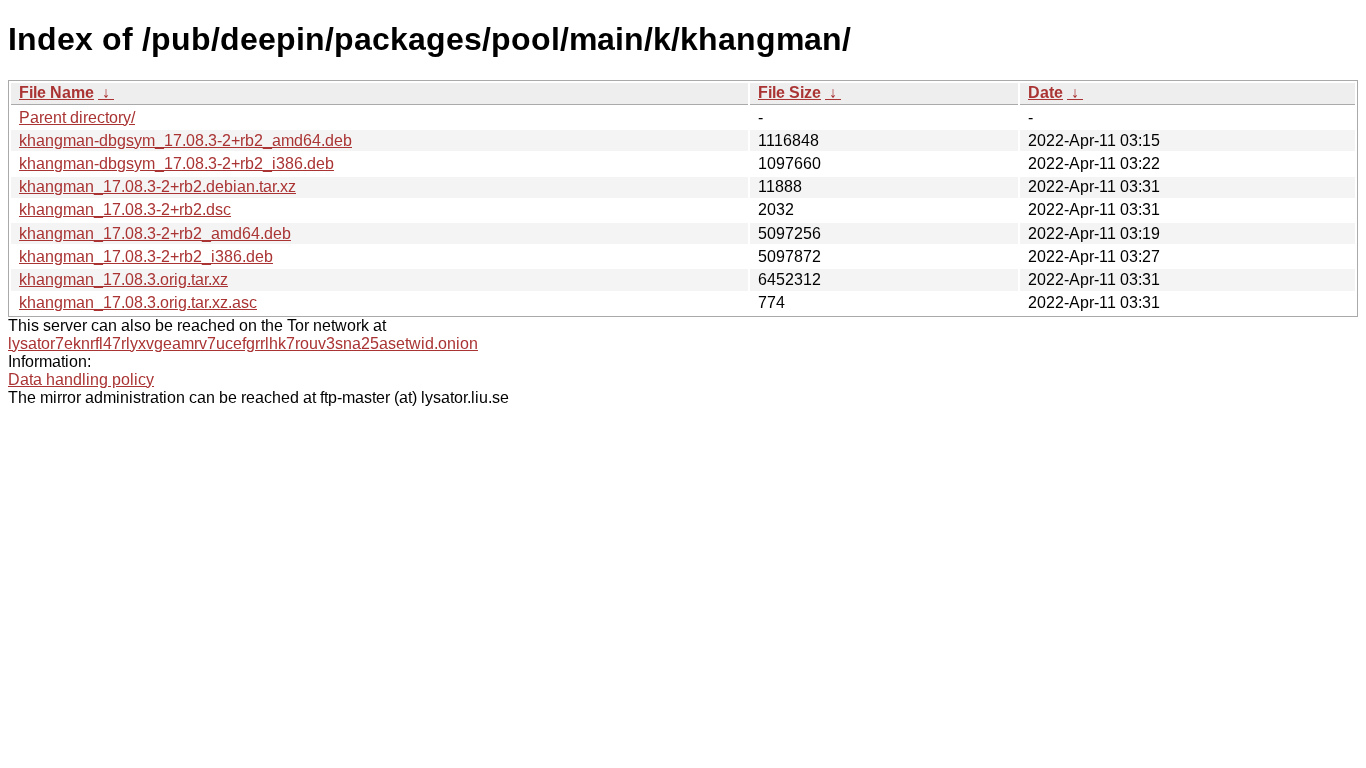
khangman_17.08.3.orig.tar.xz (123, 279)
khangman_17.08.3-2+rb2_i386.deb (146, 256)
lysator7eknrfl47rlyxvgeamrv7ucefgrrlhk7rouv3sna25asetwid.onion (243, 343)
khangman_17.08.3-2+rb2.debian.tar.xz (157, 186)
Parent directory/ (77, 117)
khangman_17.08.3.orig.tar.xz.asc (138, 302)
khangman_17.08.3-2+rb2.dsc (125, 209)
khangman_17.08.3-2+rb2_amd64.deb (155, 233)
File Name (56, 92)
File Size (789, 92)
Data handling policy (81, 379)
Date (1045, 92)
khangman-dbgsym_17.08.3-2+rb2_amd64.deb (185, 140)
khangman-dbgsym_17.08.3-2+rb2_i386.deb (176, 163)
